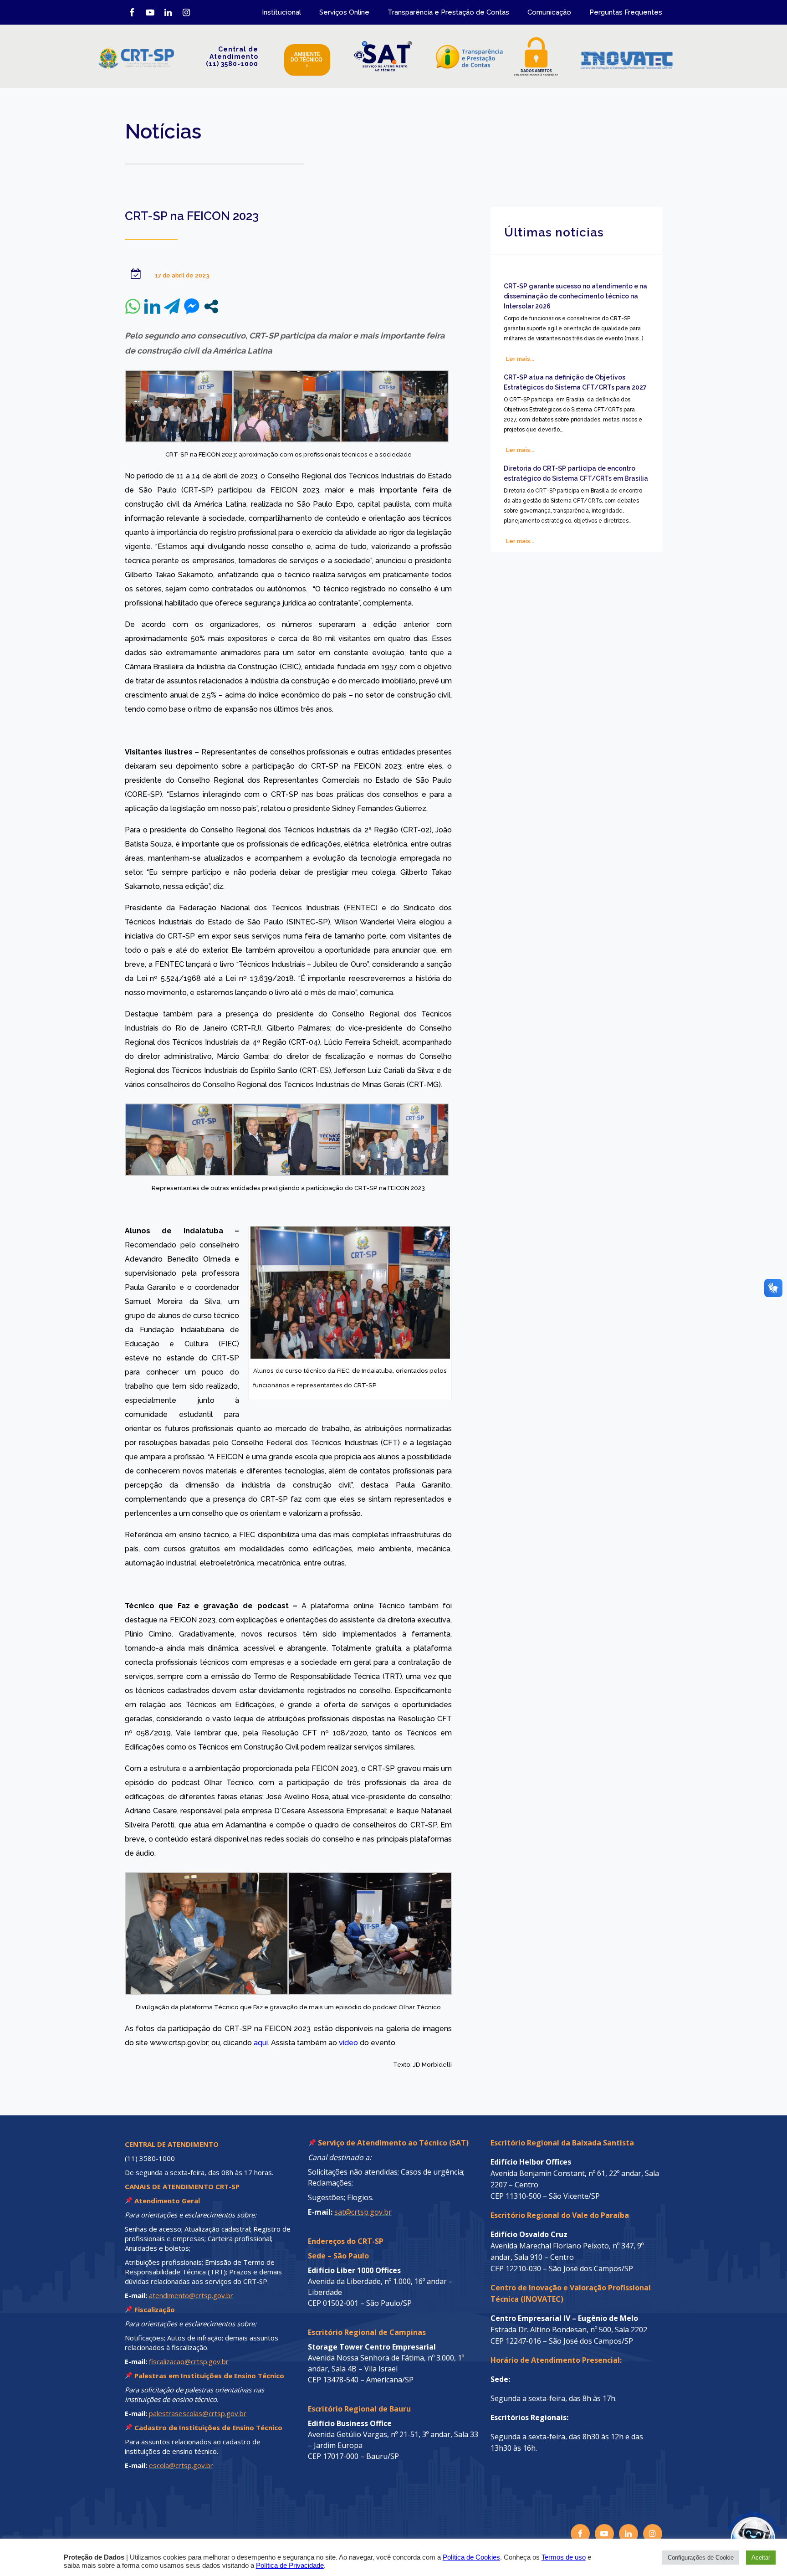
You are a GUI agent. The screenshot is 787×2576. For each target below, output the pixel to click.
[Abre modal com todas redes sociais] (211, 306)
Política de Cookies (471, 2557)
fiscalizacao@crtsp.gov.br (189, 2361)
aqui (261, 2043)
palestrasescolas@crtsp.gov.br (198, 2413)
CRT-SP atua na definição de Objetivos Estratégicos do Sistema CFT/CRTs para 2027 (575, 382)
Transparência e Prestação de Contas (448, 12)
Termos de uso (564, 2557)
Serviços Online (344, 12)
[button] (733, 2522)
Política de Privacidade (290, 2566)
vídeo (348, 2043)
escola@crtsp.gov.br (181, 2465)
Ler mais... (520, 359)
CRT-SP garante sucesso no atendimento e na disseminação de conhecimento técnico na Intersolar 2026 (575, 296)
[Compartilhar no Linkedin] (152, 306)
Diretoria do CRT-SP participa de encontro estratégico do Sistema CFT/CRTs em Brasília (576, 473)
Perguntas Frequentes (626, 12)
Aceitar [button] (761, 2558)
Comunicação (549, 12)
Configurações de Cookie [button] (701, 2558)
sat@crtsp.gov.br (363, 2212)
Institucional (281, 12)
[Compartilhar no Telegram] (172, 306)
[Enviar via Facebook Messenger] (192, 306)
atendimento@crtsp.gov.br (191, 2295)
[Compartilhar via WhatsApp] (133, 306)
